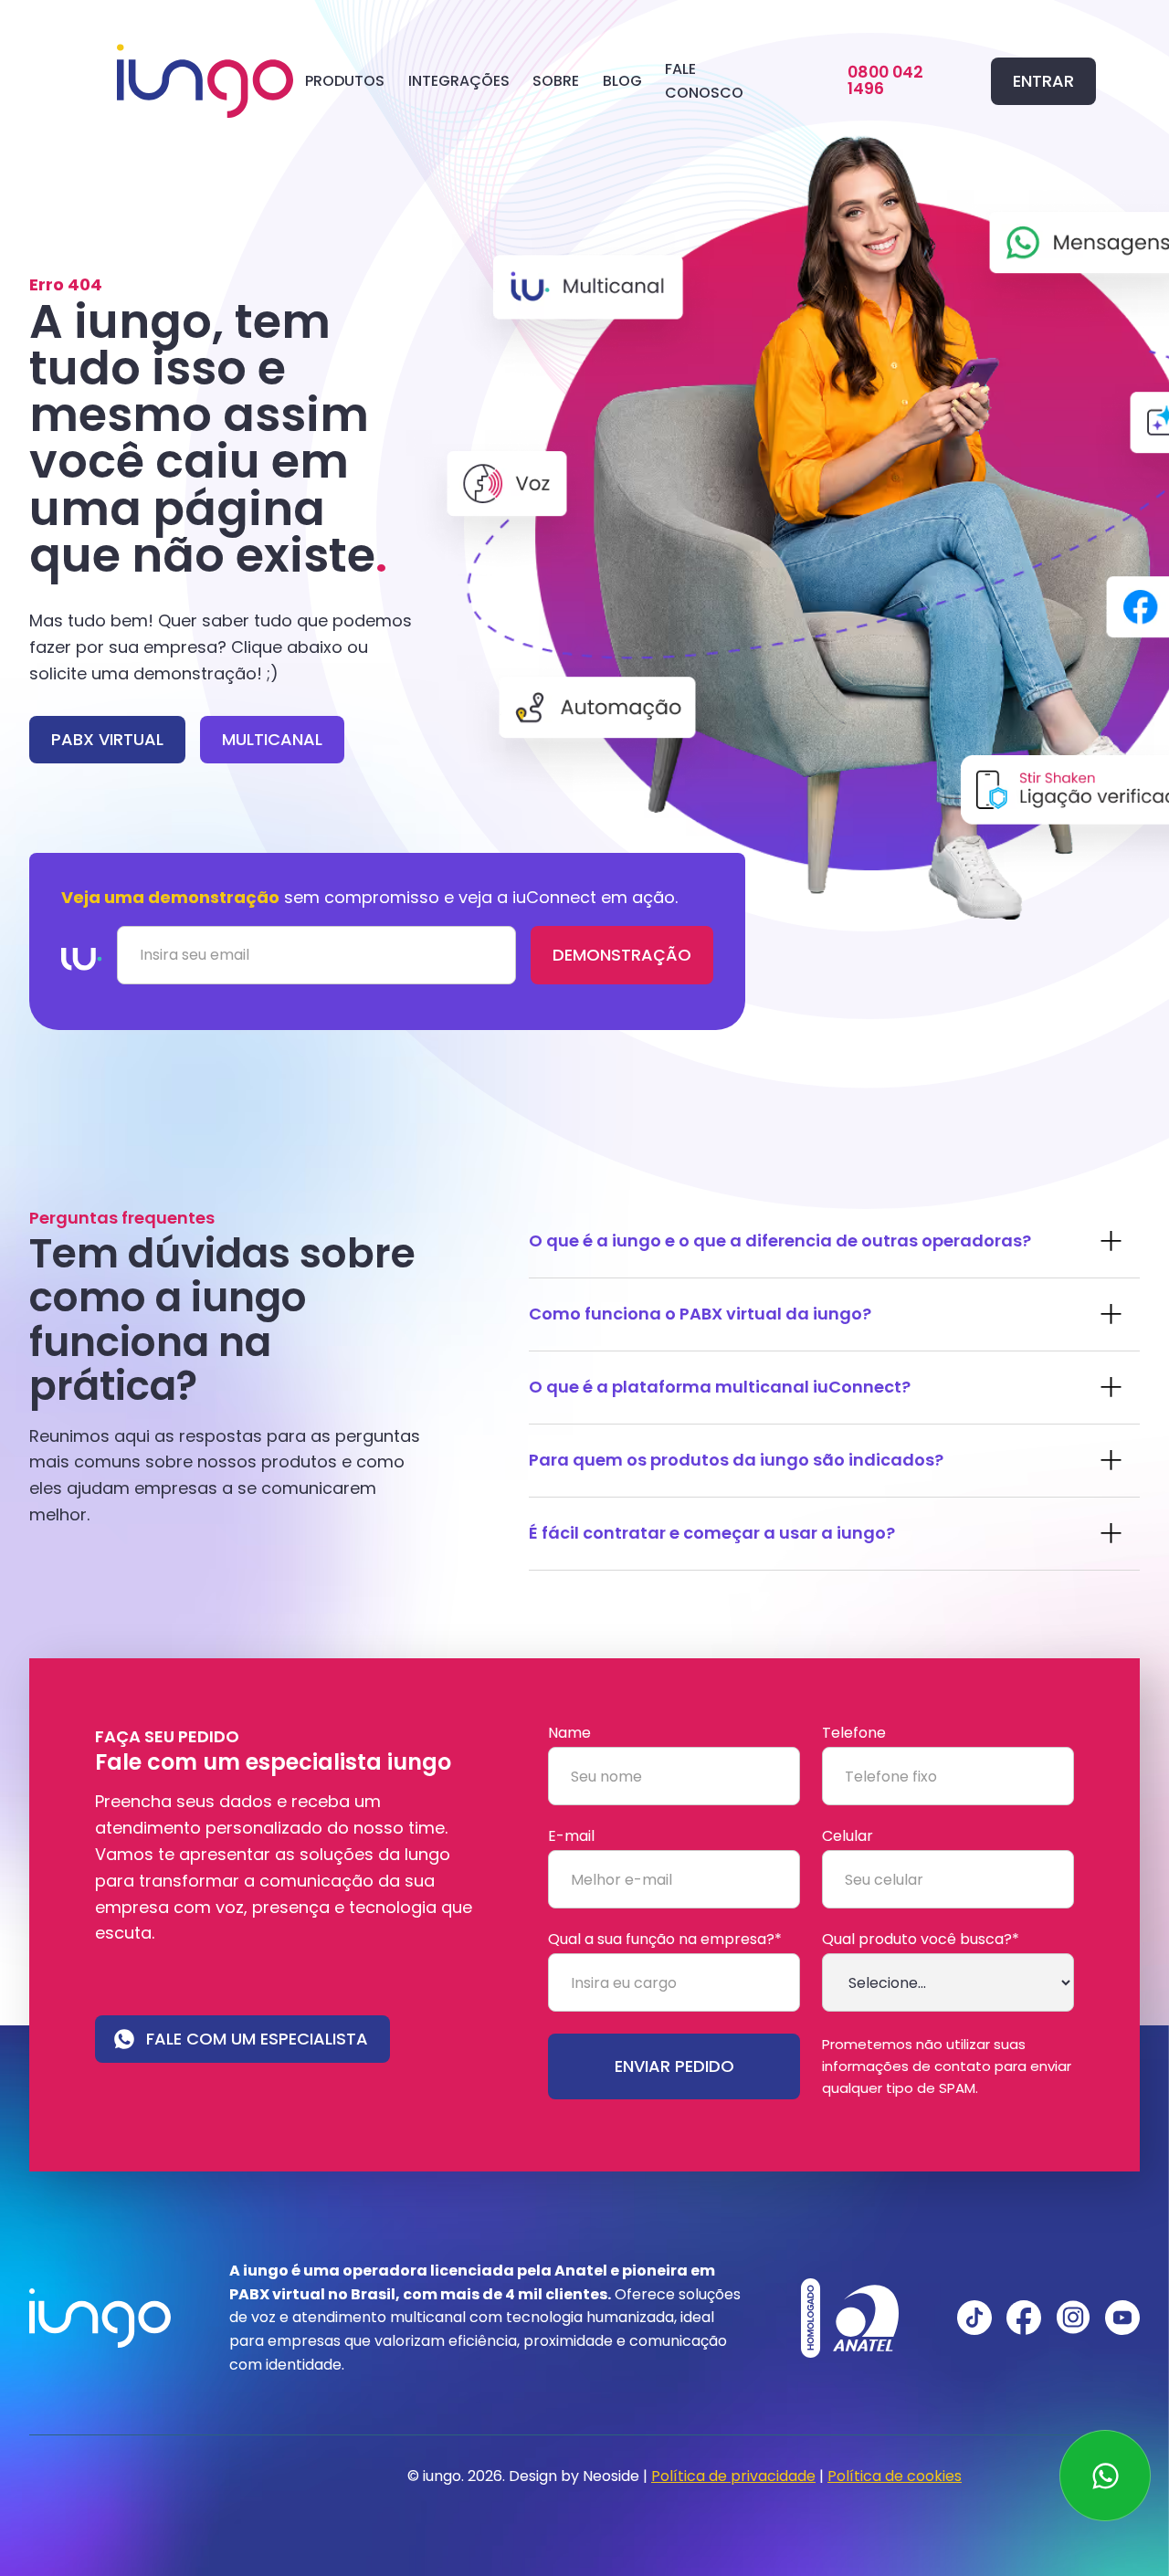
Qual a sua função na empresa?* (665, 1940)
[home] (205, 81)
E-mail (571, 1836)
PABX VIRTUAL (107, 739)
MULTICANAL (272, 739)
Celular (848, 1836)
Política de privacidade (733, 2476)
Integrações (459, 81)
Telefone (854, 1733)
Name (569, 1733)
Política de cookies (895, 2476)
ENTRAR (1043, 81)
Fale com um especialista (257, 2039)
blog (622, 81)
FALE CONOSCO (704, 81)
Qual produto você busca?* (921, 1940)
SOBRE (556, 81)
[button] (345, 81)
